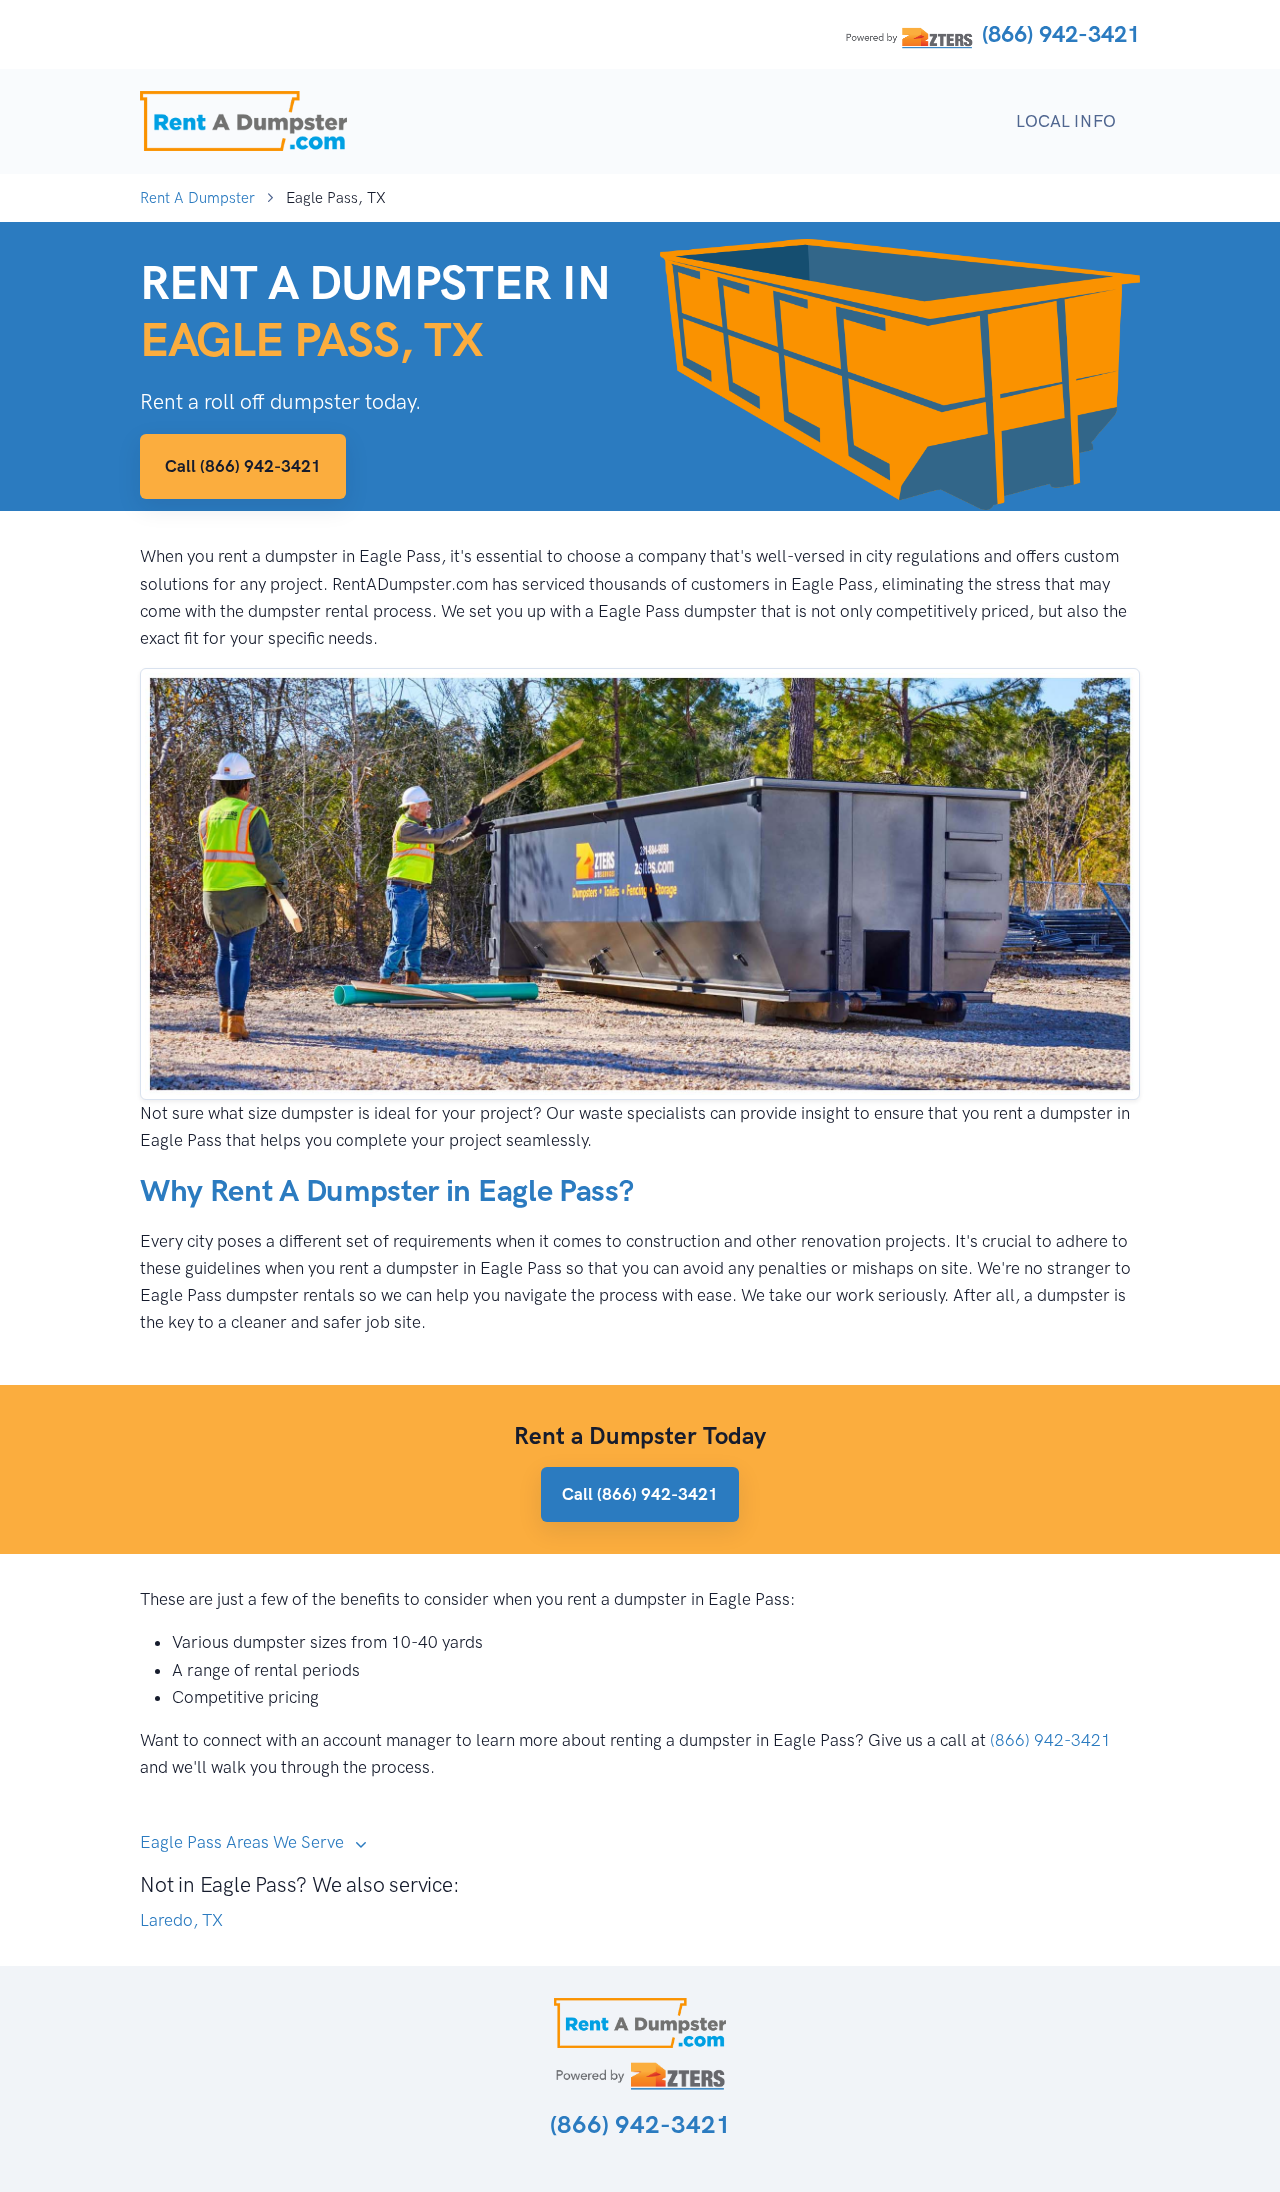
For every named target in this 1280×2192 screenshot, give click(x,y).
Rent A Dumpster (197, 198)
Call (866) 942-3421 (243, 466)
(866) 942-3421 (1061, 34)
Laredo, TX (181, 1920)
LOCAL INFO (1066, 121)
